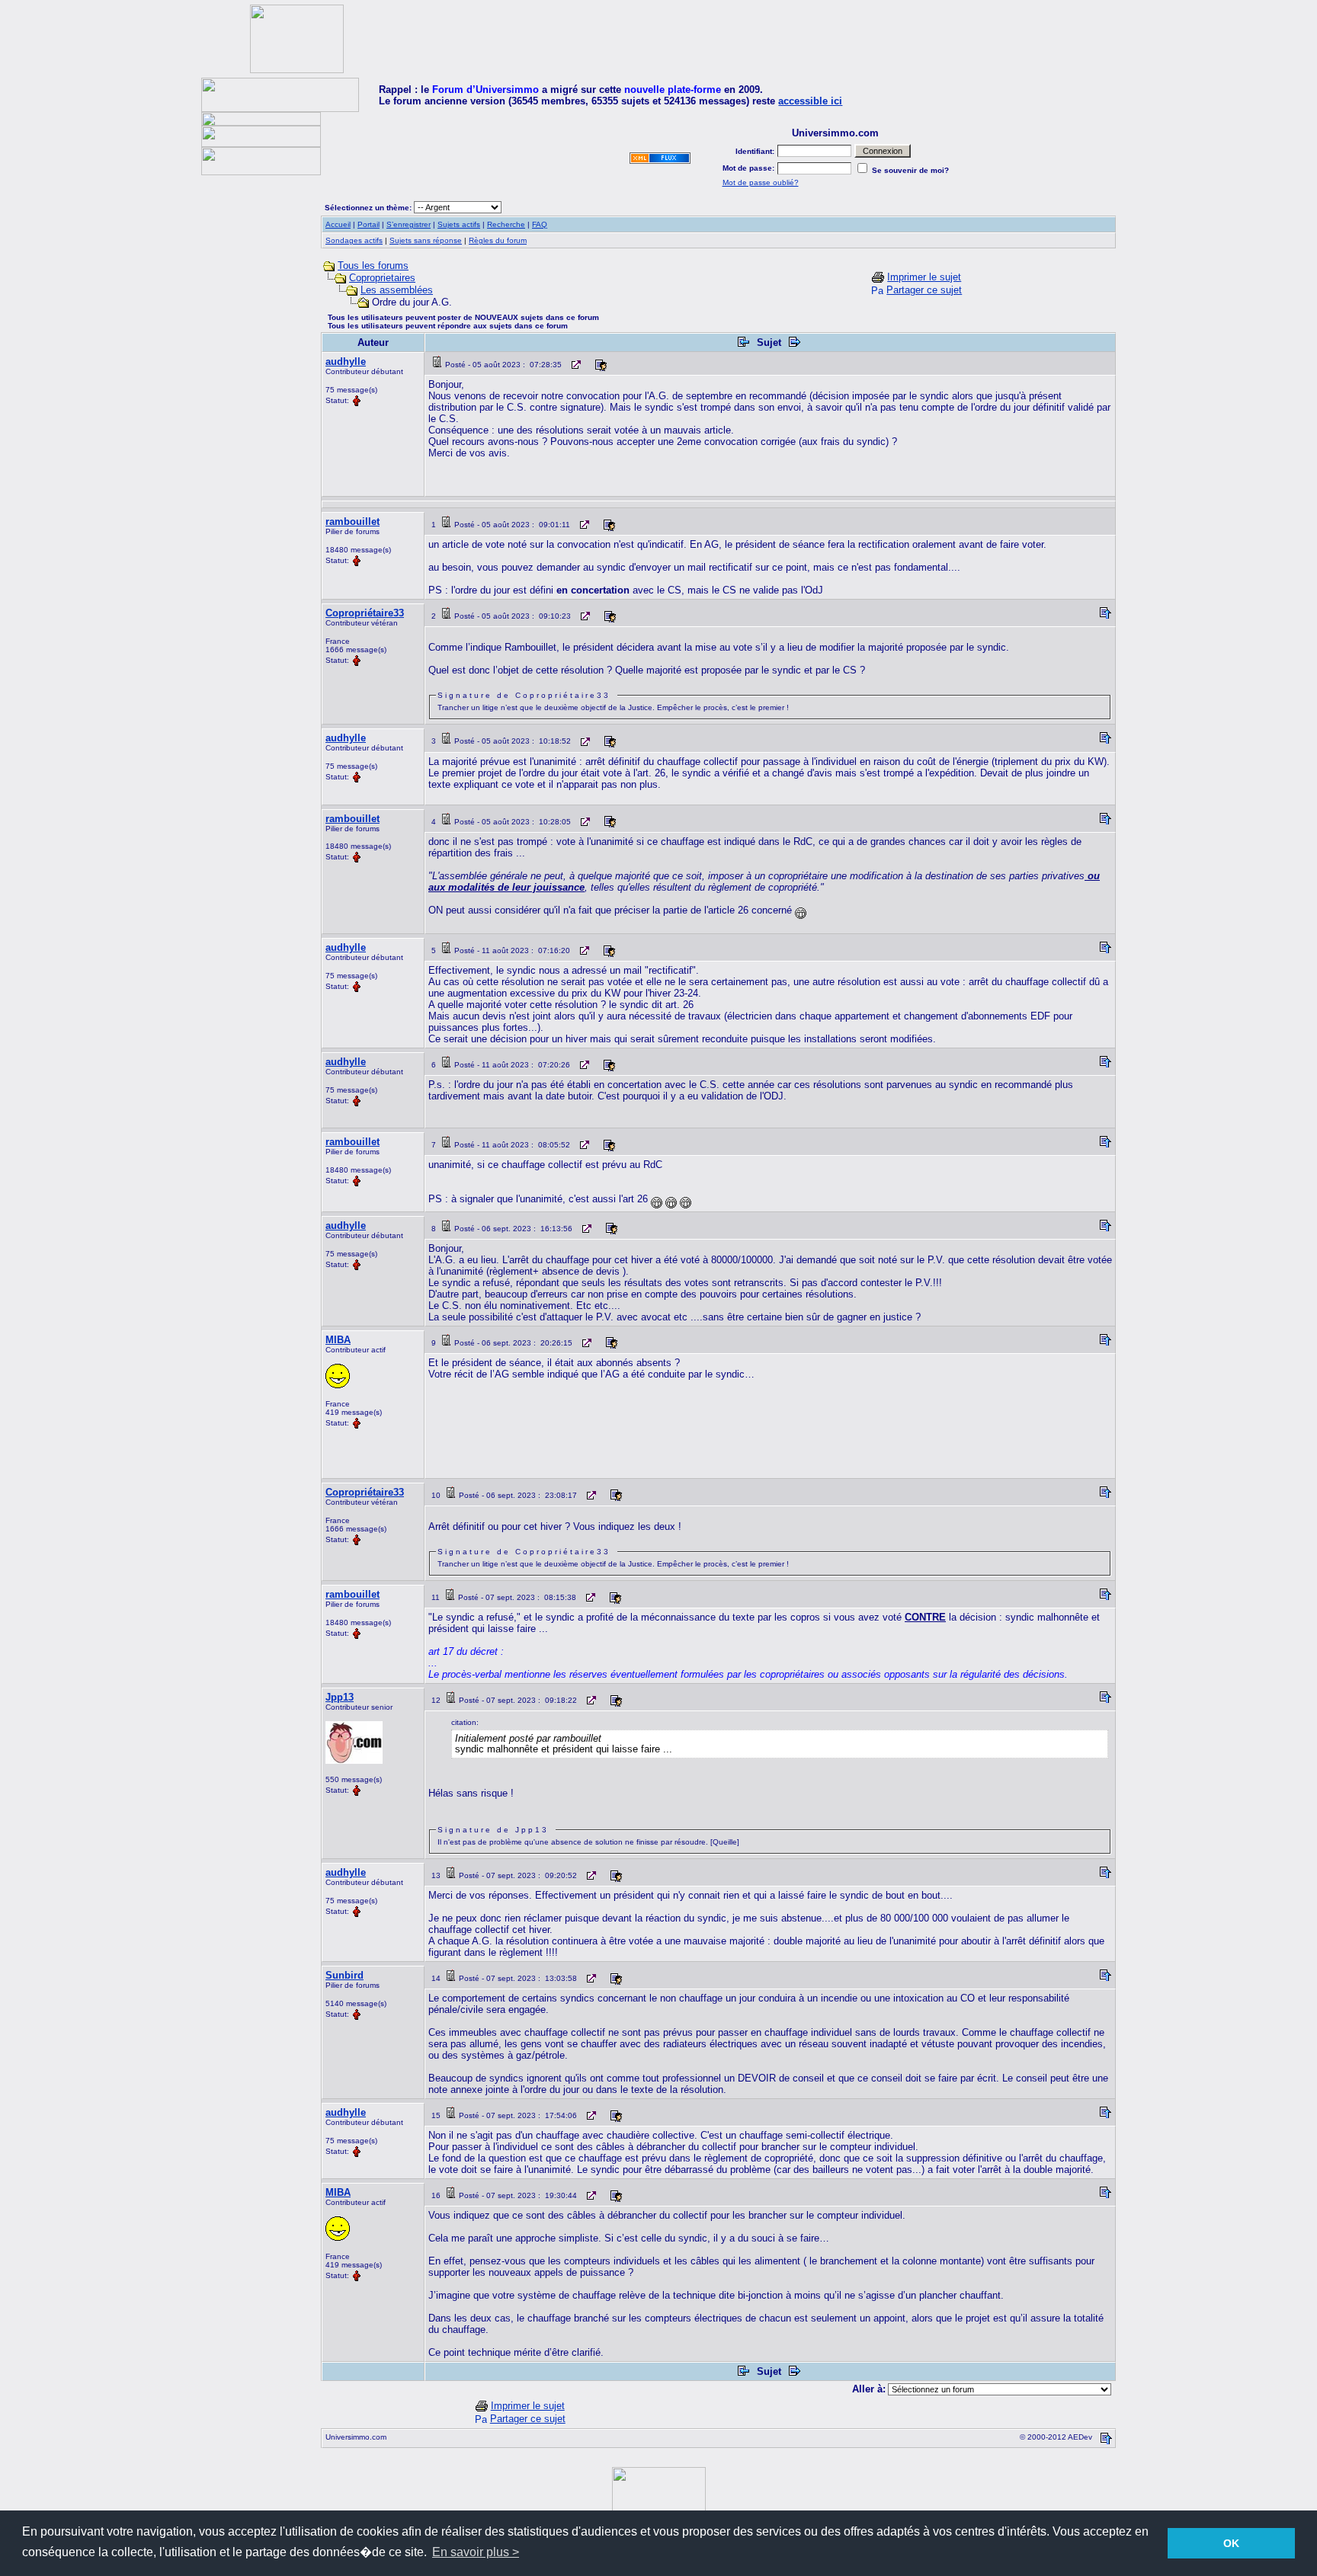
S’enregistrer (409, 224)
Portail (369, 224)
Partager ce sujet (924, 290)
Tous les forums (373, 266)
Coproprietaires (382, 278)
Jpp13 (340, 1697)
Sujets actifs (459, 224)
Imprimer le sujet (924, 277)
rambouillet (352, 522)
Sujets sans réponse (426, 240)
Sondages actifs (354, 240)
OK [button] (1231, 2543)
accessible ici (810, 101)
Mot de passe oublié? (761, 182)
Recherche (506, 224)
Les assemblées (397, 290)
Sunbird (344, 1975)
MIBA (338, 1340)
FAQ (540, 224)
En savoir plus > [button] (476, 2552)
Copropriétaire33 (365, 613)
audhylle (346, 362)
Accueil (338, 224)
